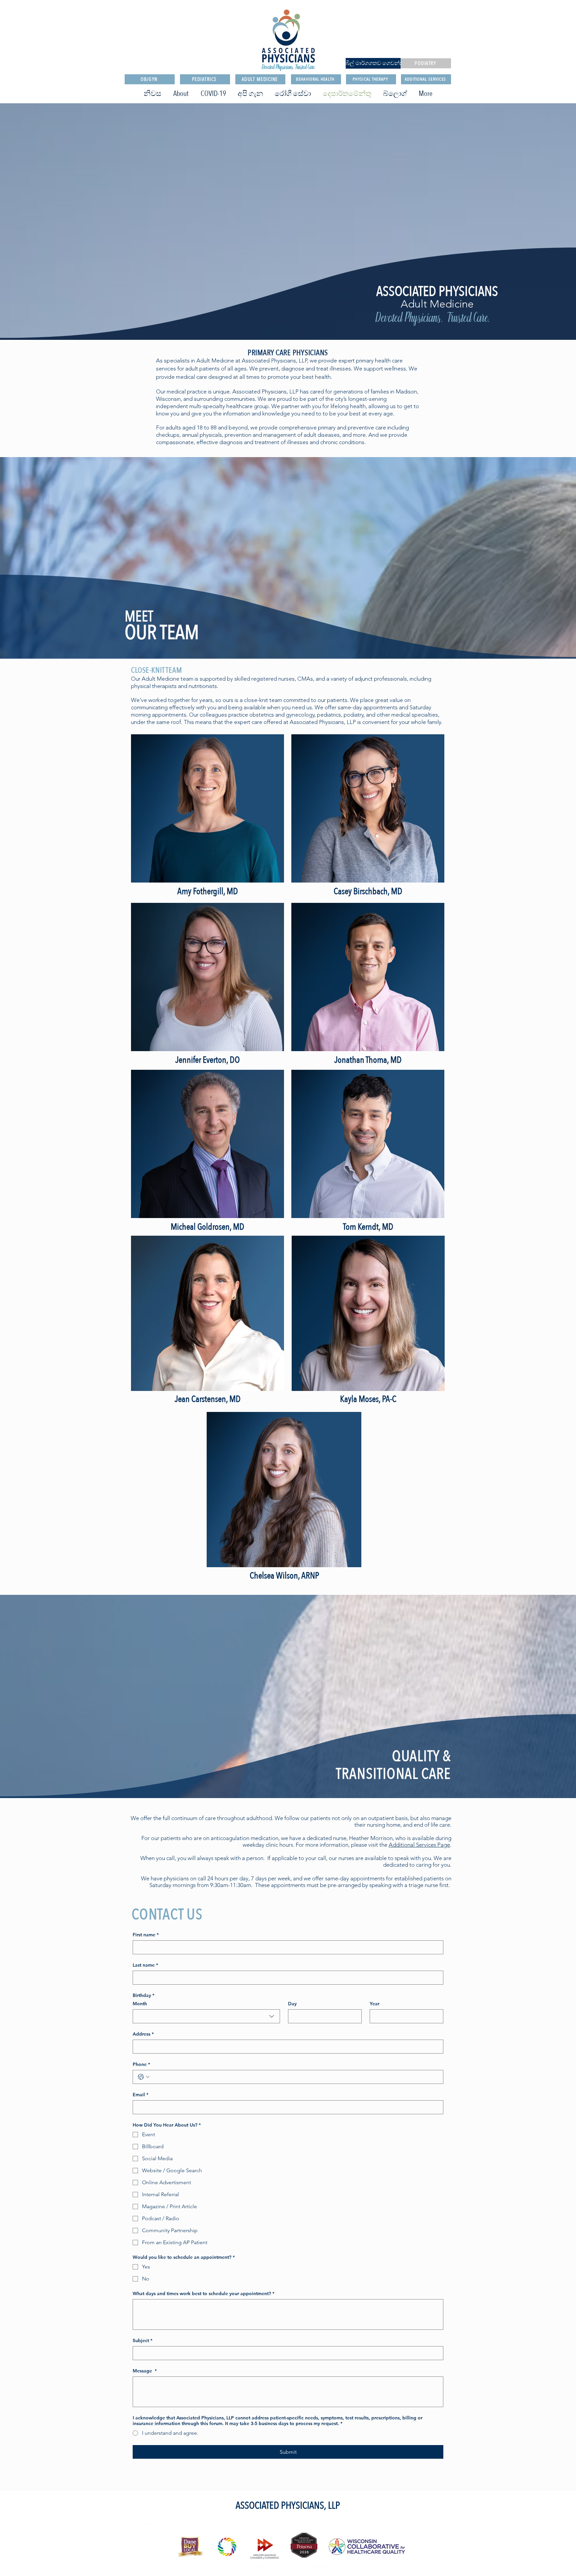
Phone (141, 2064)
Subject (142, 2341)
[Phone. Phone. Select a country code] (144, 2077)
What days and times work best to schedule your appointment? (203, 2294)
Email (140, 2095)
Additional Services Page (419, 1845)
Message (145, 2371)
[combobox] (206, 2016)
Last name (145, 1965)
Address (143, 2034)
